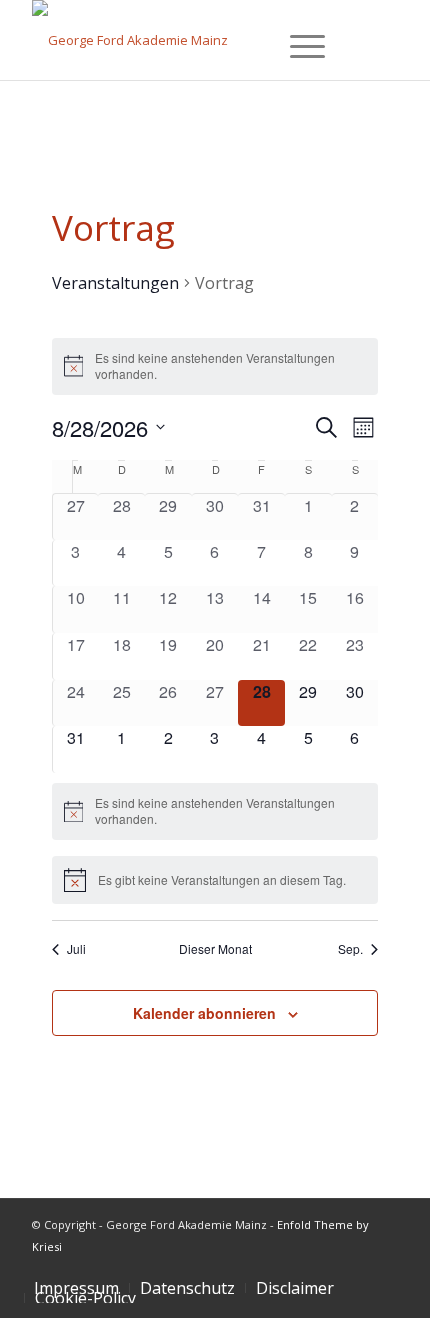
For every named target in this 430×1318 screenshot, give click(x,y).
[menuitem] (187, 1288)
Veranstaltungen (115, 283)
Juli (76, 949)
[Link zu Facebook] (323, 1267)
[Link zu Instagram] (353, 1267)
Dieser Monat (215, 949)
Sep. (350, 949)
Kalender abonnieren (204, 1013)
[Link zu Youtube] (383, 1267)
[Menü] (293, 44)
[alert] (215, 366)
